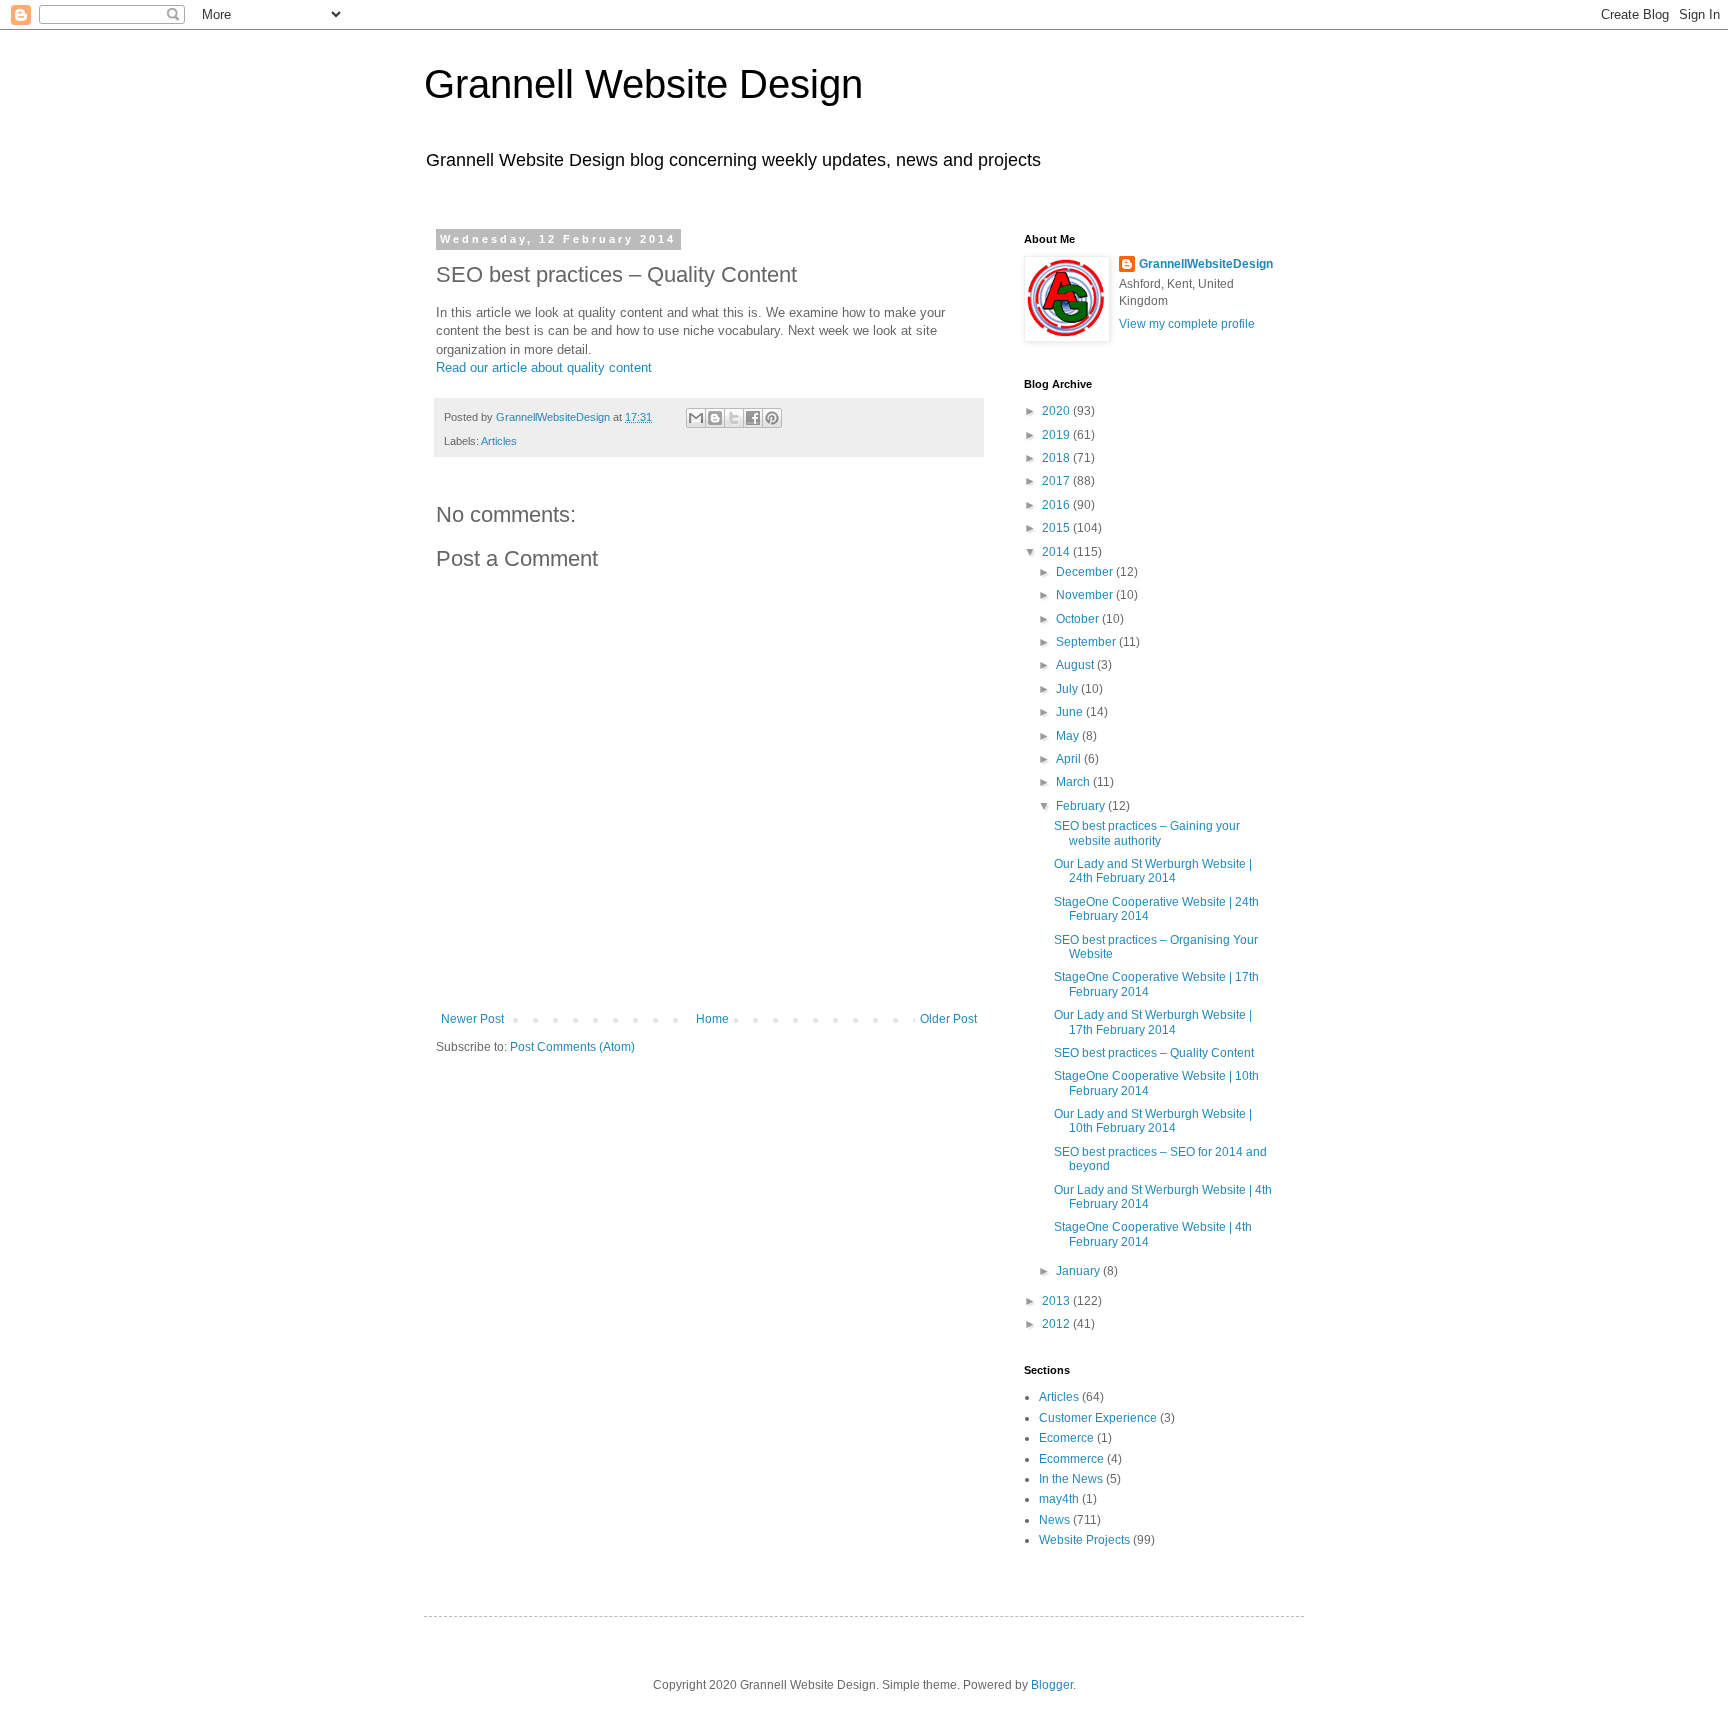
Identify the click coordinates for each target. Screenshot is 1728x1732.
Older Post (948, 1019)
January (1079, 1271)
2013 (1057, 1301)
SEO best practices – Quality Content (1154, 1053)
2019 (1057, 435)
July (1068, 689)
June (1071, 712)
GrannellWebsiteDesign (1206, 264)
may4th (1059, 1499)
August (1076, 665)
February (1082, 806)
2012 (1057, 1324)
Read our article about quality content (544, 367)
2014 (1057, 552)
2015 (1057, 528)
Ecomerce (1066, 1438)
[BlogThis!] (715, 418)
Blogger (1052, 1685)
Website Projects (1084, 1540)
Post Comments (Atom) (572, 1047)
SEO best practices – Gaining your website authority (1147, 833)
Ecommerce (1071, 1459)
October (1079, 619)
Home (712, 1019)
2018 (1057, 458)
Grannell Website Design (643, 84)
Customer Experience (1098, 1418)
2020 (1057, 411)
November (1086, 595)
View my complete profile (1187, 324)
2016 (1057, 505)
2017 (1057, 481)
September (1087, 642)
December (1086, 572)
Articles (499, 441)
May (1069, 736)
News (1054, 1520)
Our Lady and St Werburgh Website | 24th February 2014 (1153, 871)
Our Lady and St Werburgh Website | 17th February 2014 (1153, 1022)
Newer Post (472, 1019)
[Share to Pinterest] (772, 418)
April (1070, 759)
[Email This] (696, 418)
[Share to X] (734, 418)
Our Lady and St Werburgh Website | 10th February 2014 (1153, 1121)
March (1074, 782)
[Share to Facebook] (753, 418)
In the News (1071, 1479)
